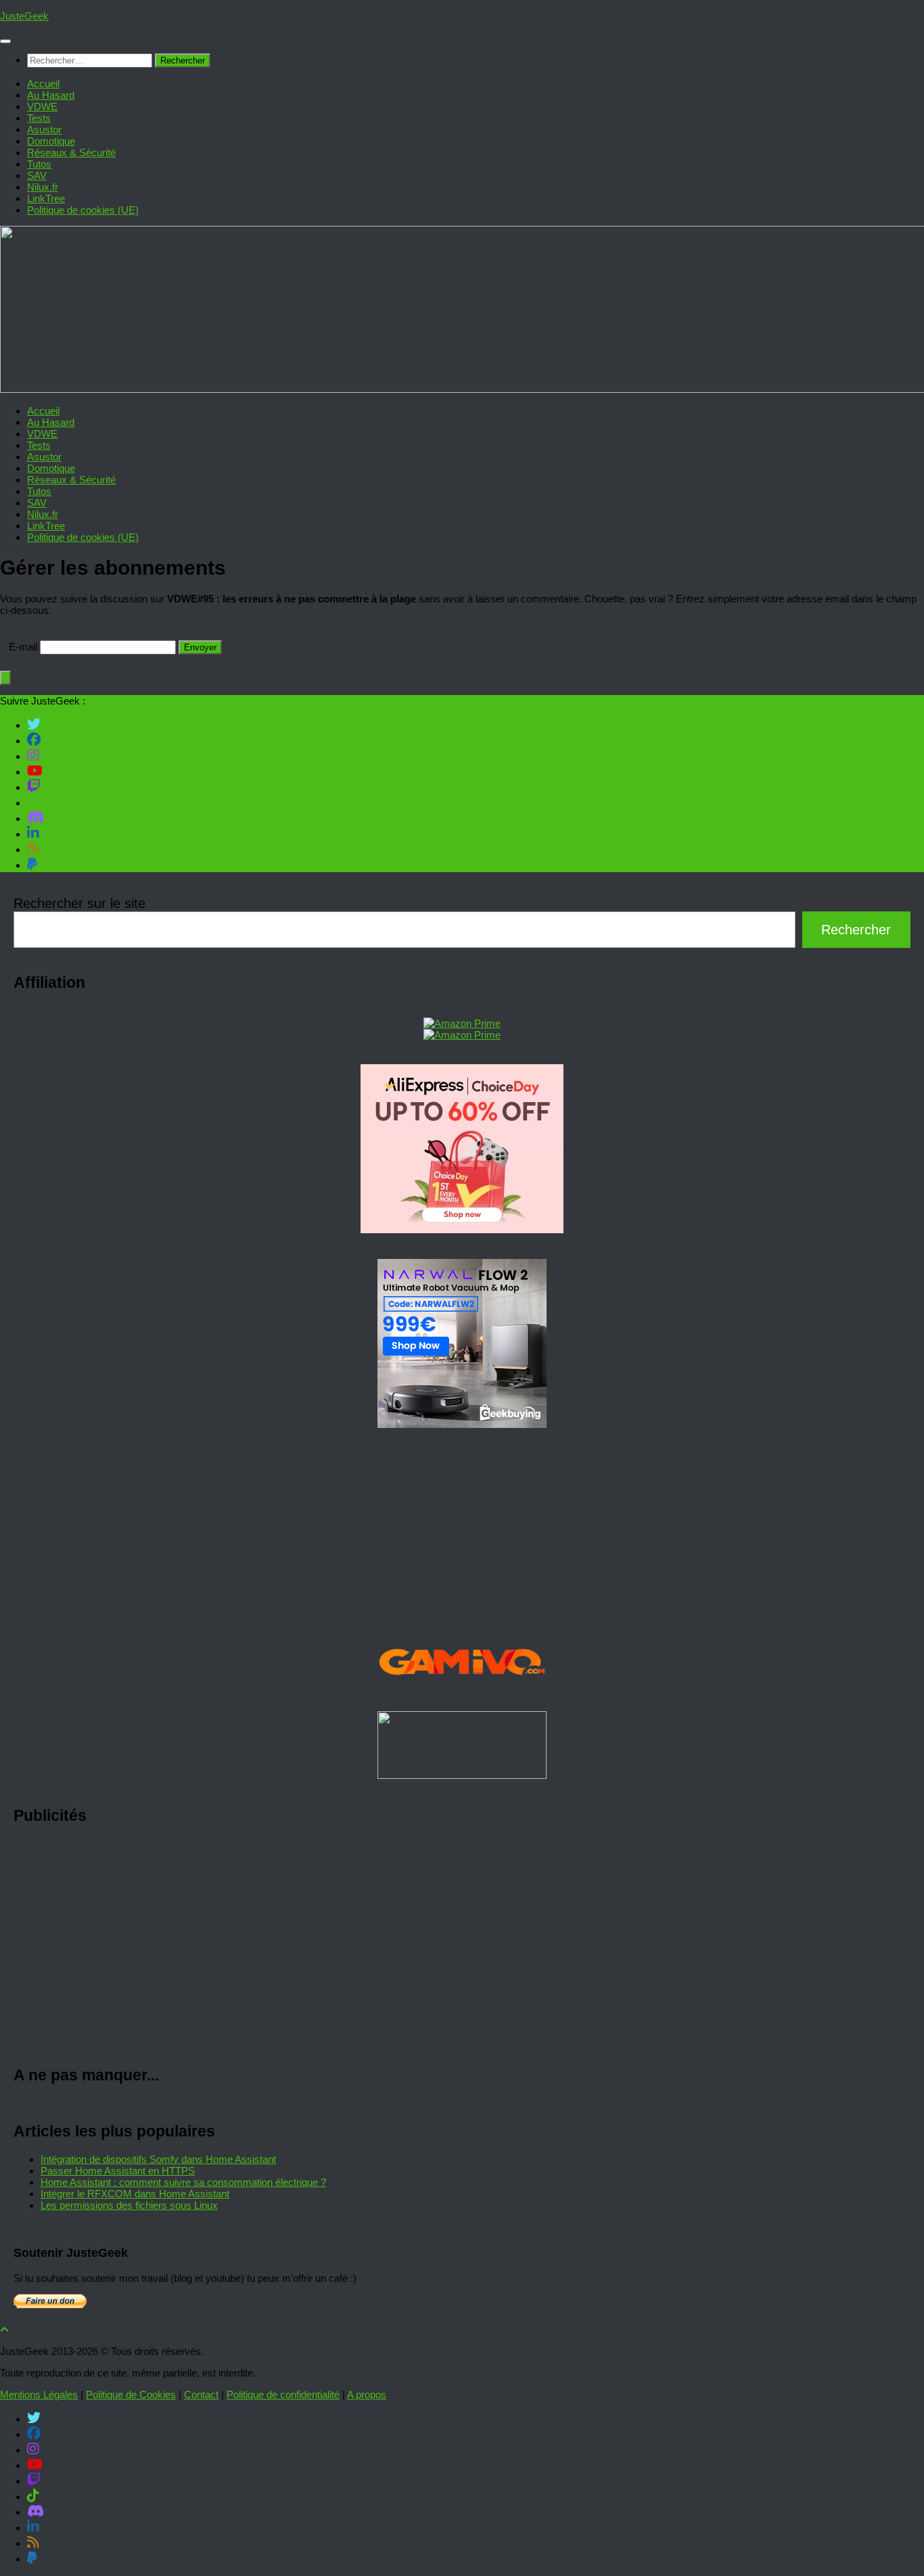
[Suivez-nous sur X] (34, 724)
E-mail (23, 647)
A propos (367, 2394)
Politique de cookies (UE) (83, 210)
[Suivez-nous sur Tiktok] (33, 802)
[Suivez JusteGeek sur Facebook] (34, 740)
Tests (39, 118)
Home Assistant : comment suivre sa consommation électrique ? (183, 2182)
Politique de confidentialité (283, 2394)
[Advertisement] (419, 1946)
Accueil (43, 84)
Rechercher (856, 930)
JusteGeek (24, 16)
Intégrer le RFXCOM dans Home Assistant (135, 2194)
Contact (201, 2394)
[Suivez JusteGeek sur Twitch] (34, 786)
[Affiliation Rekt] (462, 1775)
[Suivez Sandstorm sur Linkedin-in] (33, 833)
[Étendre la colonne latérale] (5, 678)
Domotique (51, 141)
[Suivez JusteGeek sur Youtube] (35, 771)
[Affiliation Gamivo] (462, 1692)
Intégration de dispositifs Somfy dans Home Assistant (158, 2159)
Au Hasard (51, 95)
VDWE (42, 106)
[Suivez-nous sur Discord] (36, 817)
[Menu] (5, 41)
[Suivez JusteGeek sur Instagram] (33, 755)
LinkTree (46, 198)
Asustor (44, 129)
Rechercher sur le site (79, 903)
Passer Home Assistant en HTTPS (118, 2171)
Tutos (39, 164)
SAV (37, 175)
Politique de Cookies (131, 2394)
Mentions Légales (39, 2394)
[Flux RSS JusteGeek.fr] (33, 849)
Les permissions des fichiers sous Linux (129, 2205)
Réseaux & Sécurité (71, 152)
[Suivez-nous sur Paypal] (32, 864)
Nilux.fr (43, 187)
